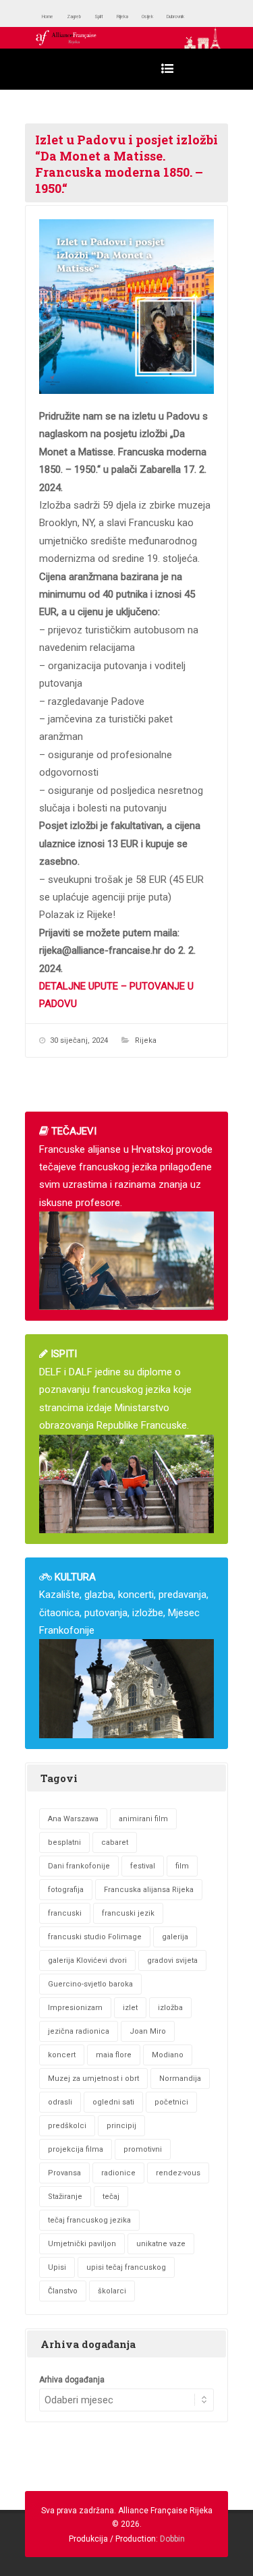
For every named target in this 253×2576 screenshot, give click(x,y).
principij (121, 2126)
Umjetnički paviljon (82, 2244)
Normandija (180, 2079)
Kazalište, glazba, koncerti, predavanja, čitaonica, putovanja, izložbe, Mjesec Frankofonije (124, 1604)
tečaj (111, 2197)
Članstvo (63, 2291)
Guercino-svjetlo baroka (90, 1984)
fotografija (66, 1890)
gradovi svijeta (172, 1960)
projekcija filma (76, 2149)
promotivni (143, 2149)
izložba (170, 2008)
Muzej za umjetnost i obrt (93, 2079)
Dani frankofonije (79, 1866)
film (182, 1866)
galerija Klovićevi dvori (87, 1960)
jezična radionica (79, 2031)
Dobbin (172, 2539)
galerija (175, 1937)
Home (53, 17)
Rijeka (157, 17)
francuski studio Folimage (95, 1937)
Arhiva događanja (72, 2380)
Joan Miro (148, 2031)
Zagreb (90, 17)
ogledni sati (113, 2102)
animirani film (143, 1819)
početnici (171, 2102)
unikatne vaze (161, 2244)
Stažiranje (65, 2197)
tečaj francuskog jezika (89, 2220)
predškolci (67, 2126)
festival (143, 1866)
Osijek (192, 17)
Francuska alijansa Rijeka (149, 1890)
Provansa (64, 2173)
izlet (130, 2008)
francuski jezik (128, 1913)
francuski (65, 1913)
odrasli (60, 2102)
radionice (118, 2173)
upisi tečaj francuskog (126, 2267)
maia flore (114, 2055)
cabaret (115, 1842)
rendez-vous (178, 2173)
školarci (112, 2291)
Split (124, 17)
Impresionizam (75, 2008)
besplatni (64, 1842)
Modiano (168, 2055)
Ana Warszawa (73, 1819)
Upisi (57, 2267)
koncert (62, 2055)
